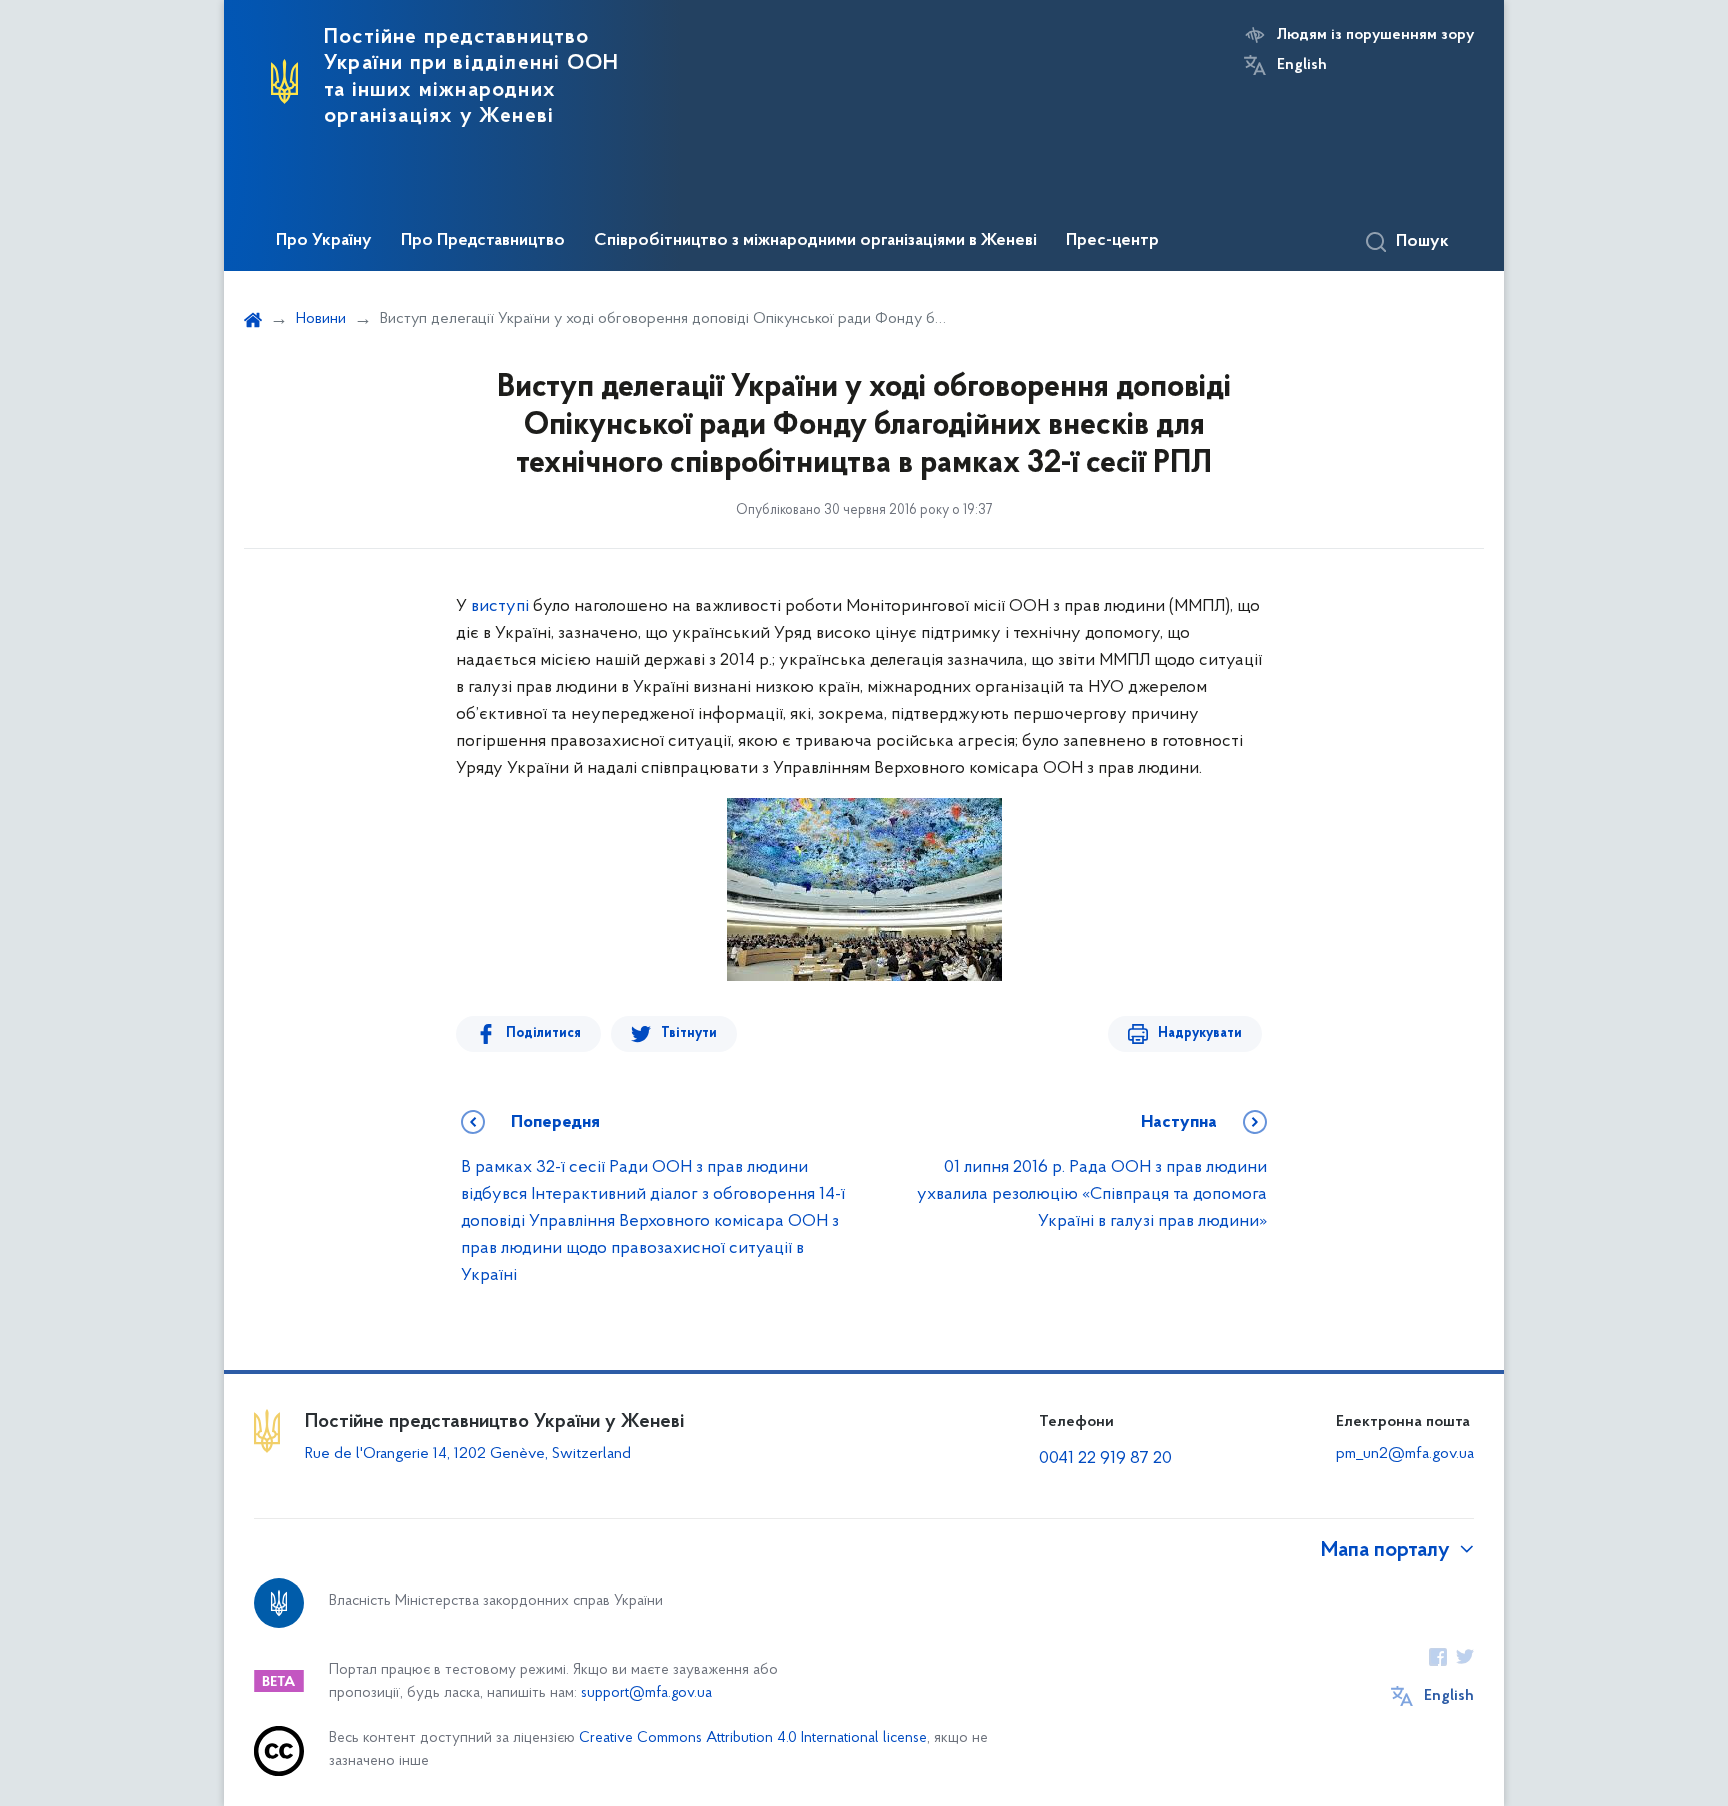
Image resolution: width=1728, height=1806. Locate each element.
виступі (502, 607)
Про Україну (324, 241)
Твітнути (689, 1033)
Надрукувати (1200, 1033)
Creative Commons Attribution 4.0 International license (753, 1738)
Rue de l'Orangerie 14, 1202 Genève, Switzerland (468, 1454)
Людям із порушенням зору (1375, 35)
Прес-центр (1112, 241)
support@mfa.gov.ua (646, 1693)
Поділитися (543, 1033)
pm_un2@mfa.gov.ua (1405, 1454)
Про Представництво (483, 241)
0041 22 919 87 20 (1105, 1459)
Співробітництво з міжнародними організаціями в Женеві (815, 241)
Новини (321, 319)
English (1302, 65)
